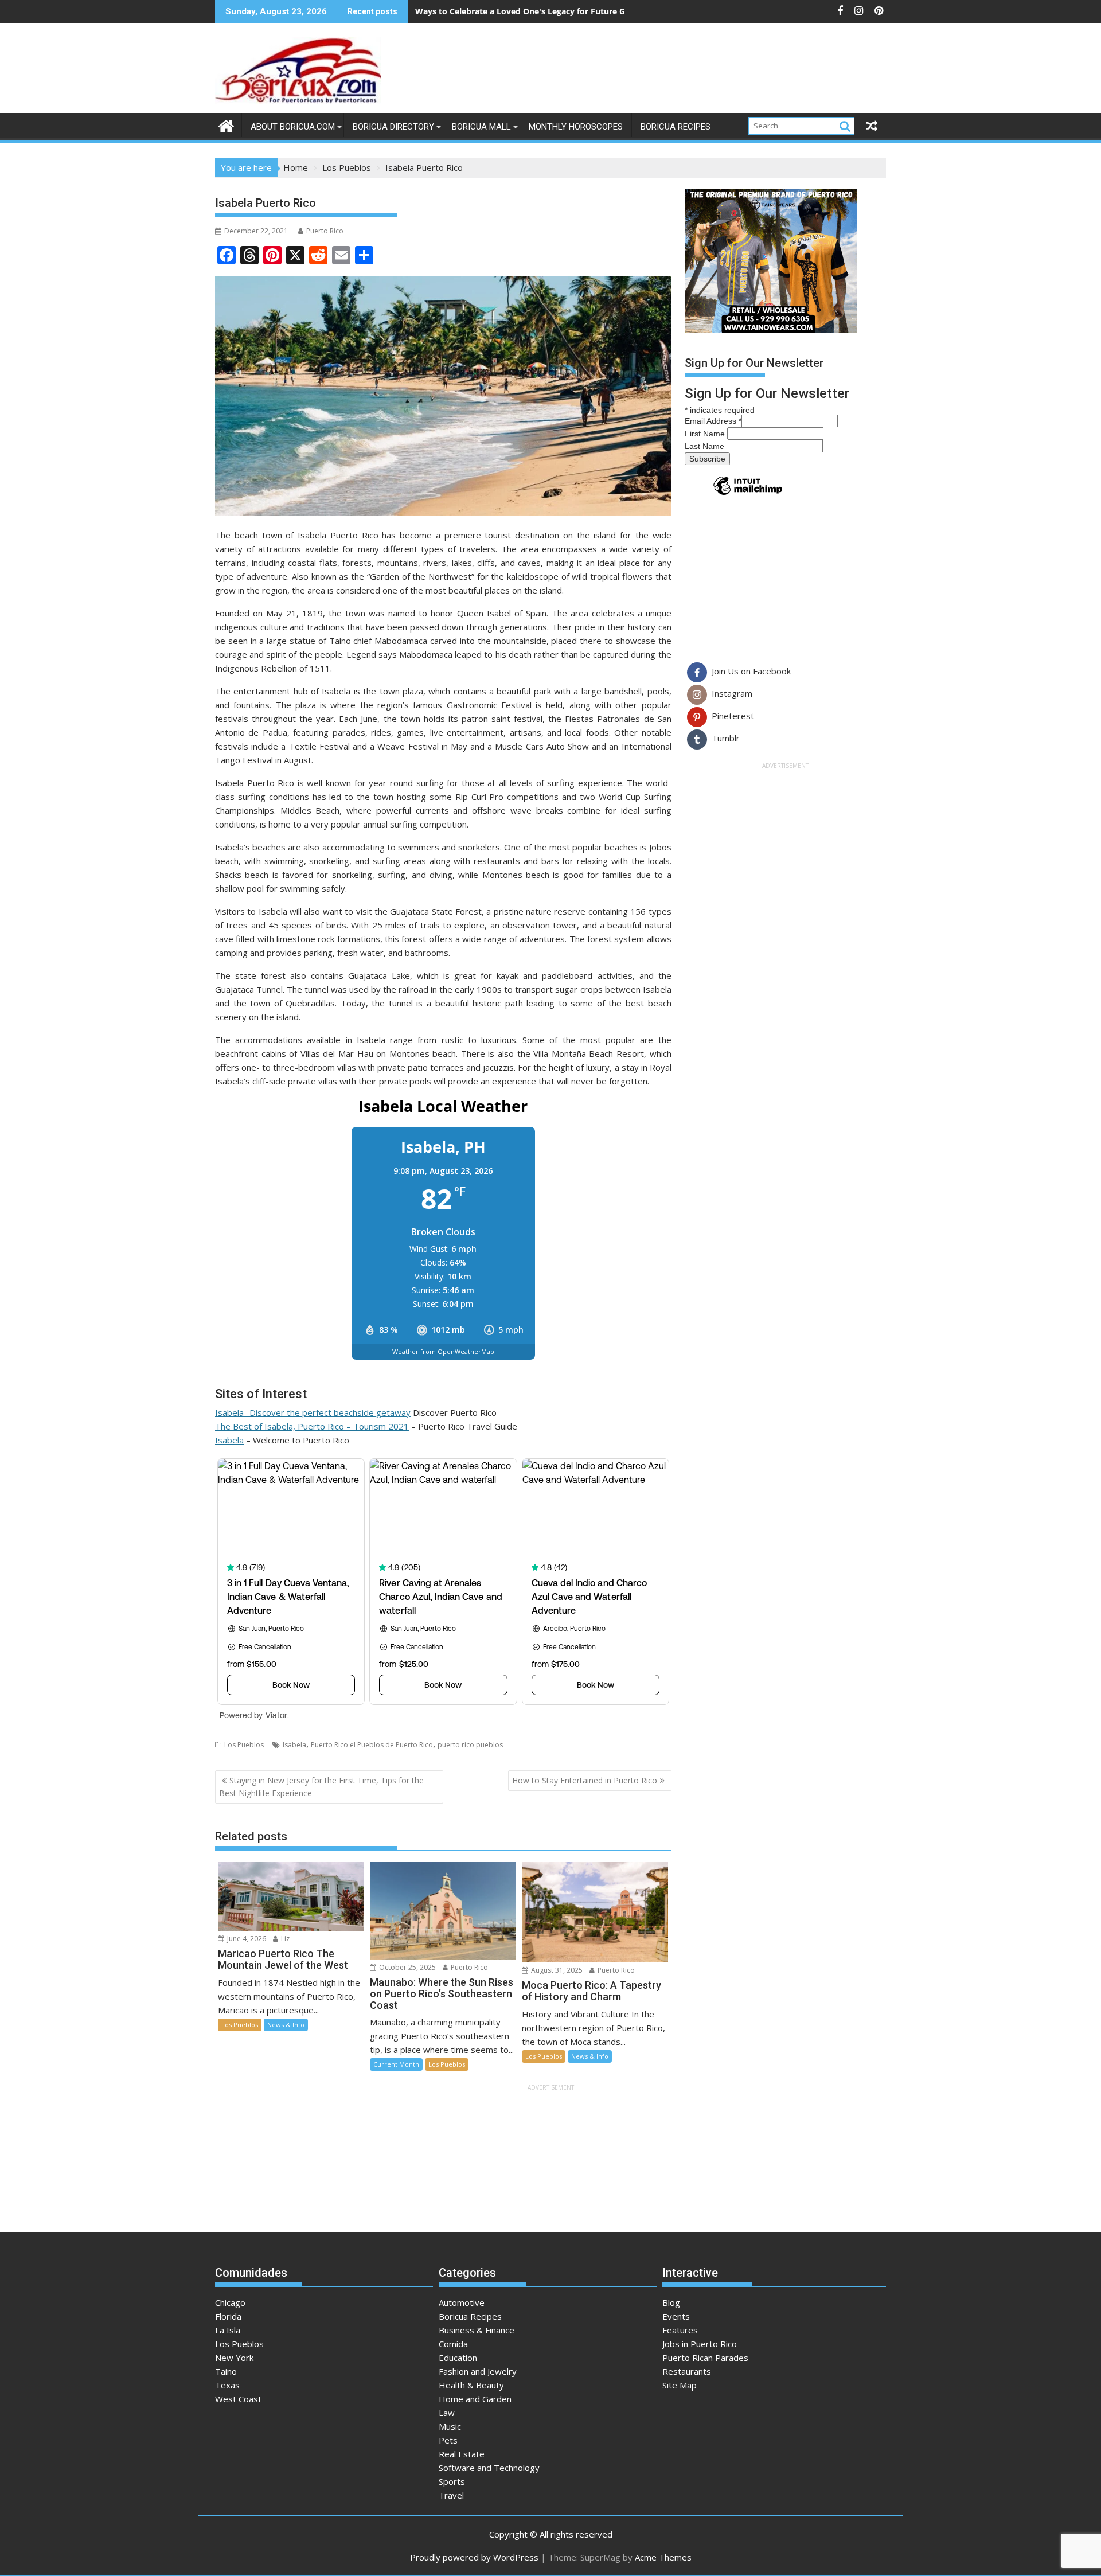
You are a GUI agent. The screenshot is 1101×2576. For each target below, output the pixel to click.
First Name (706, 434)
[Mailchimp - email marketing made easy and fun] (748, 494)
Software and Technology (489, 2468)
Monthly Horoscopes (576, 127)
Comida (453, 2344)
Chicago (230, 2302)
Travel (451, 2495)
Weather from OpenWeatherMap (443, 1351)
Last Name (706, 446)
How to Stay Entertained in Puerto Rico (585, 1780)
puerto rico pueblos (470, 1745)
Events (676, 2316)
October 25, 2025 (407, 1967)
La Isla (228, 2330)
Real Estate (462, 2454)
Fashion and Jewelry (478, 2371)
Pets (448, 2440)
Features (680, 2330)
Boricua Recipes (676, 127)
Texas (227, 2385)
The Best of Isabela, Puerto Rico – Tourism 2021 (312, 1426)
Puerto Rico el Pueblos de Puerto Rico (372, 1745)
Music (450, 2426)
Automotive (462, 2302)
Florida (228, 2316)
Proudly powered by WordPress (474, 2557)
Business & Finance (477, 2330)
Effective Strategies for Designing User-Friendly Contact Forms (539, 11)
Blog (671, 2302)
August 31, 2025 (556, 1970)
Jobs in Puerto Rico (700, 2344)
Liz (284, 1939)
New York (234, 2358)
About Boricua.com (293, 127)
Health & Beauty (471, 2385)
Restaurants (687, 2371)
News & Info (286, 2025)
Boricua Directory (393, 127)
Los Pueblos (244, 1745)
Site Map (680, 2385)
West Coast (238, 2399)
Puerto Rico (325, 231)
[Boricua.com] (226, 125)
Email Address (713, 421)
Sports (452, 2481)
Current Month (396, 2064)
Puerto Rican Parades (705, 2358)
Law (447, 2413)
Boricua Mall (481, 127)
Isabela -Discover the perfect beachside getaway (313, 1412)
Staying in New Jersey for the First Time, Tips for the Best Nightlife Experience (321, 1787)
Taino (226, 2371)
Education (458, 2358)
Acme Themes (663, 2557)
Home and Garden (475, 2399)
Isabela (229, 1440)
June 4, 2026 (246, 1939)
